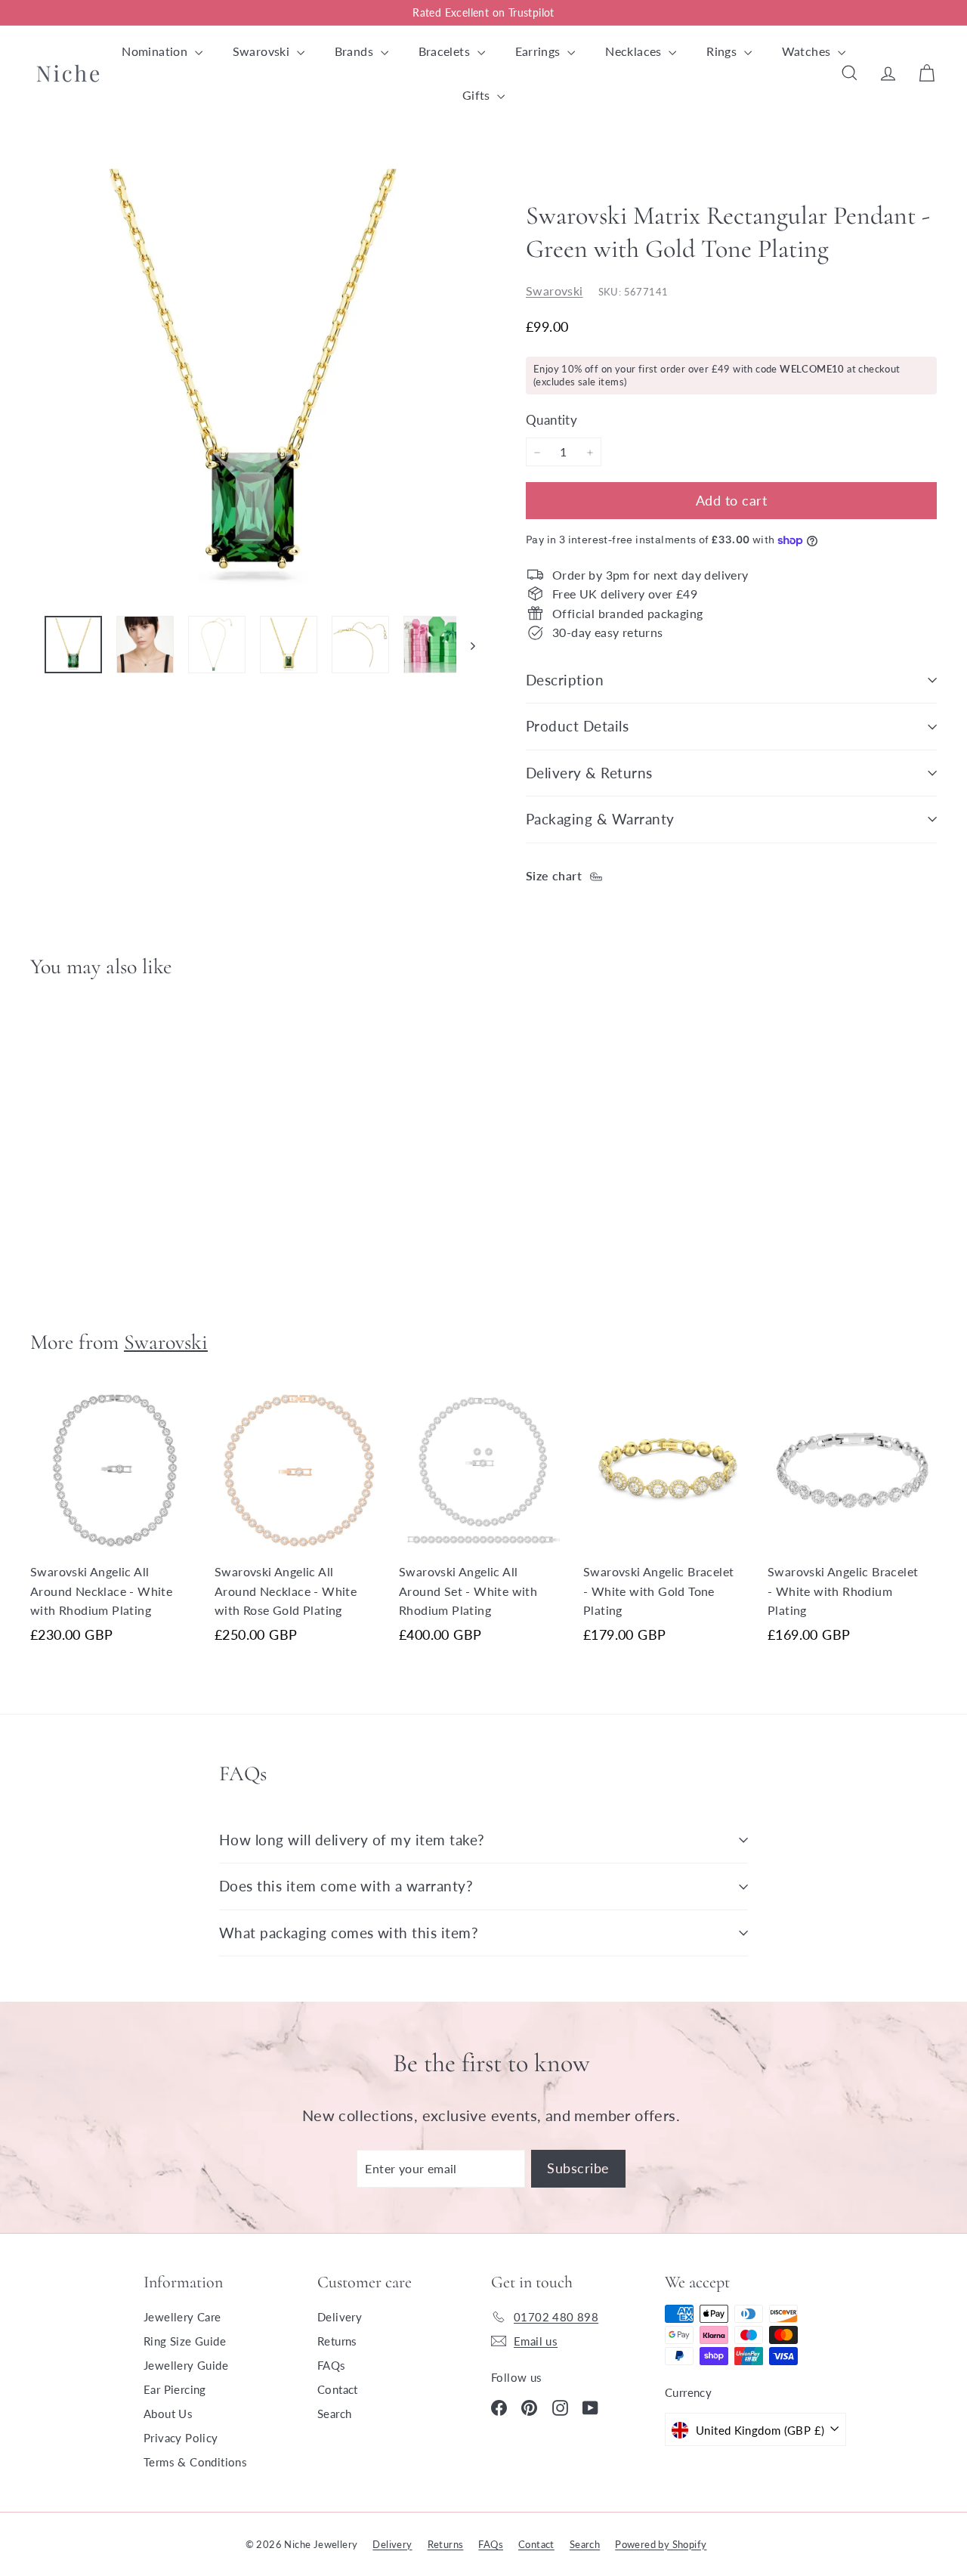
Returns (337, 2341)
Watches (808, 51)
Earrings (540, 51)
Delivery (340, 2317)
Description (565, 680)
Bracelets (446, 51)
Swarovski (263, 51)
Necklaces (635, 51)
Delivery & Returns (589, 773)
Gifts (478, 95)
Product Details (577, 726)
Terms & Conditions (195, 2462)
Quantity (551, 421)
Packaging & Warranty (600, 819)
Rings (723, 51)
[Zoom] (253, 380)
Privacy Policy (181, 2438)
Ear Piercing (175, 2389)
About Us (168, 2414)
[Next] (466, 645)
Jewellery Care (182, 2317)
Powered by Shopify (661, 2544)
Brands (356, 51)
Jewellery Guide (186, 2365)
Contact (338, 2389)
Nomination (156, 51)
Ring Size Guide (185, 2341)
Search (334, 2414)
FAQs (332, 2365)
